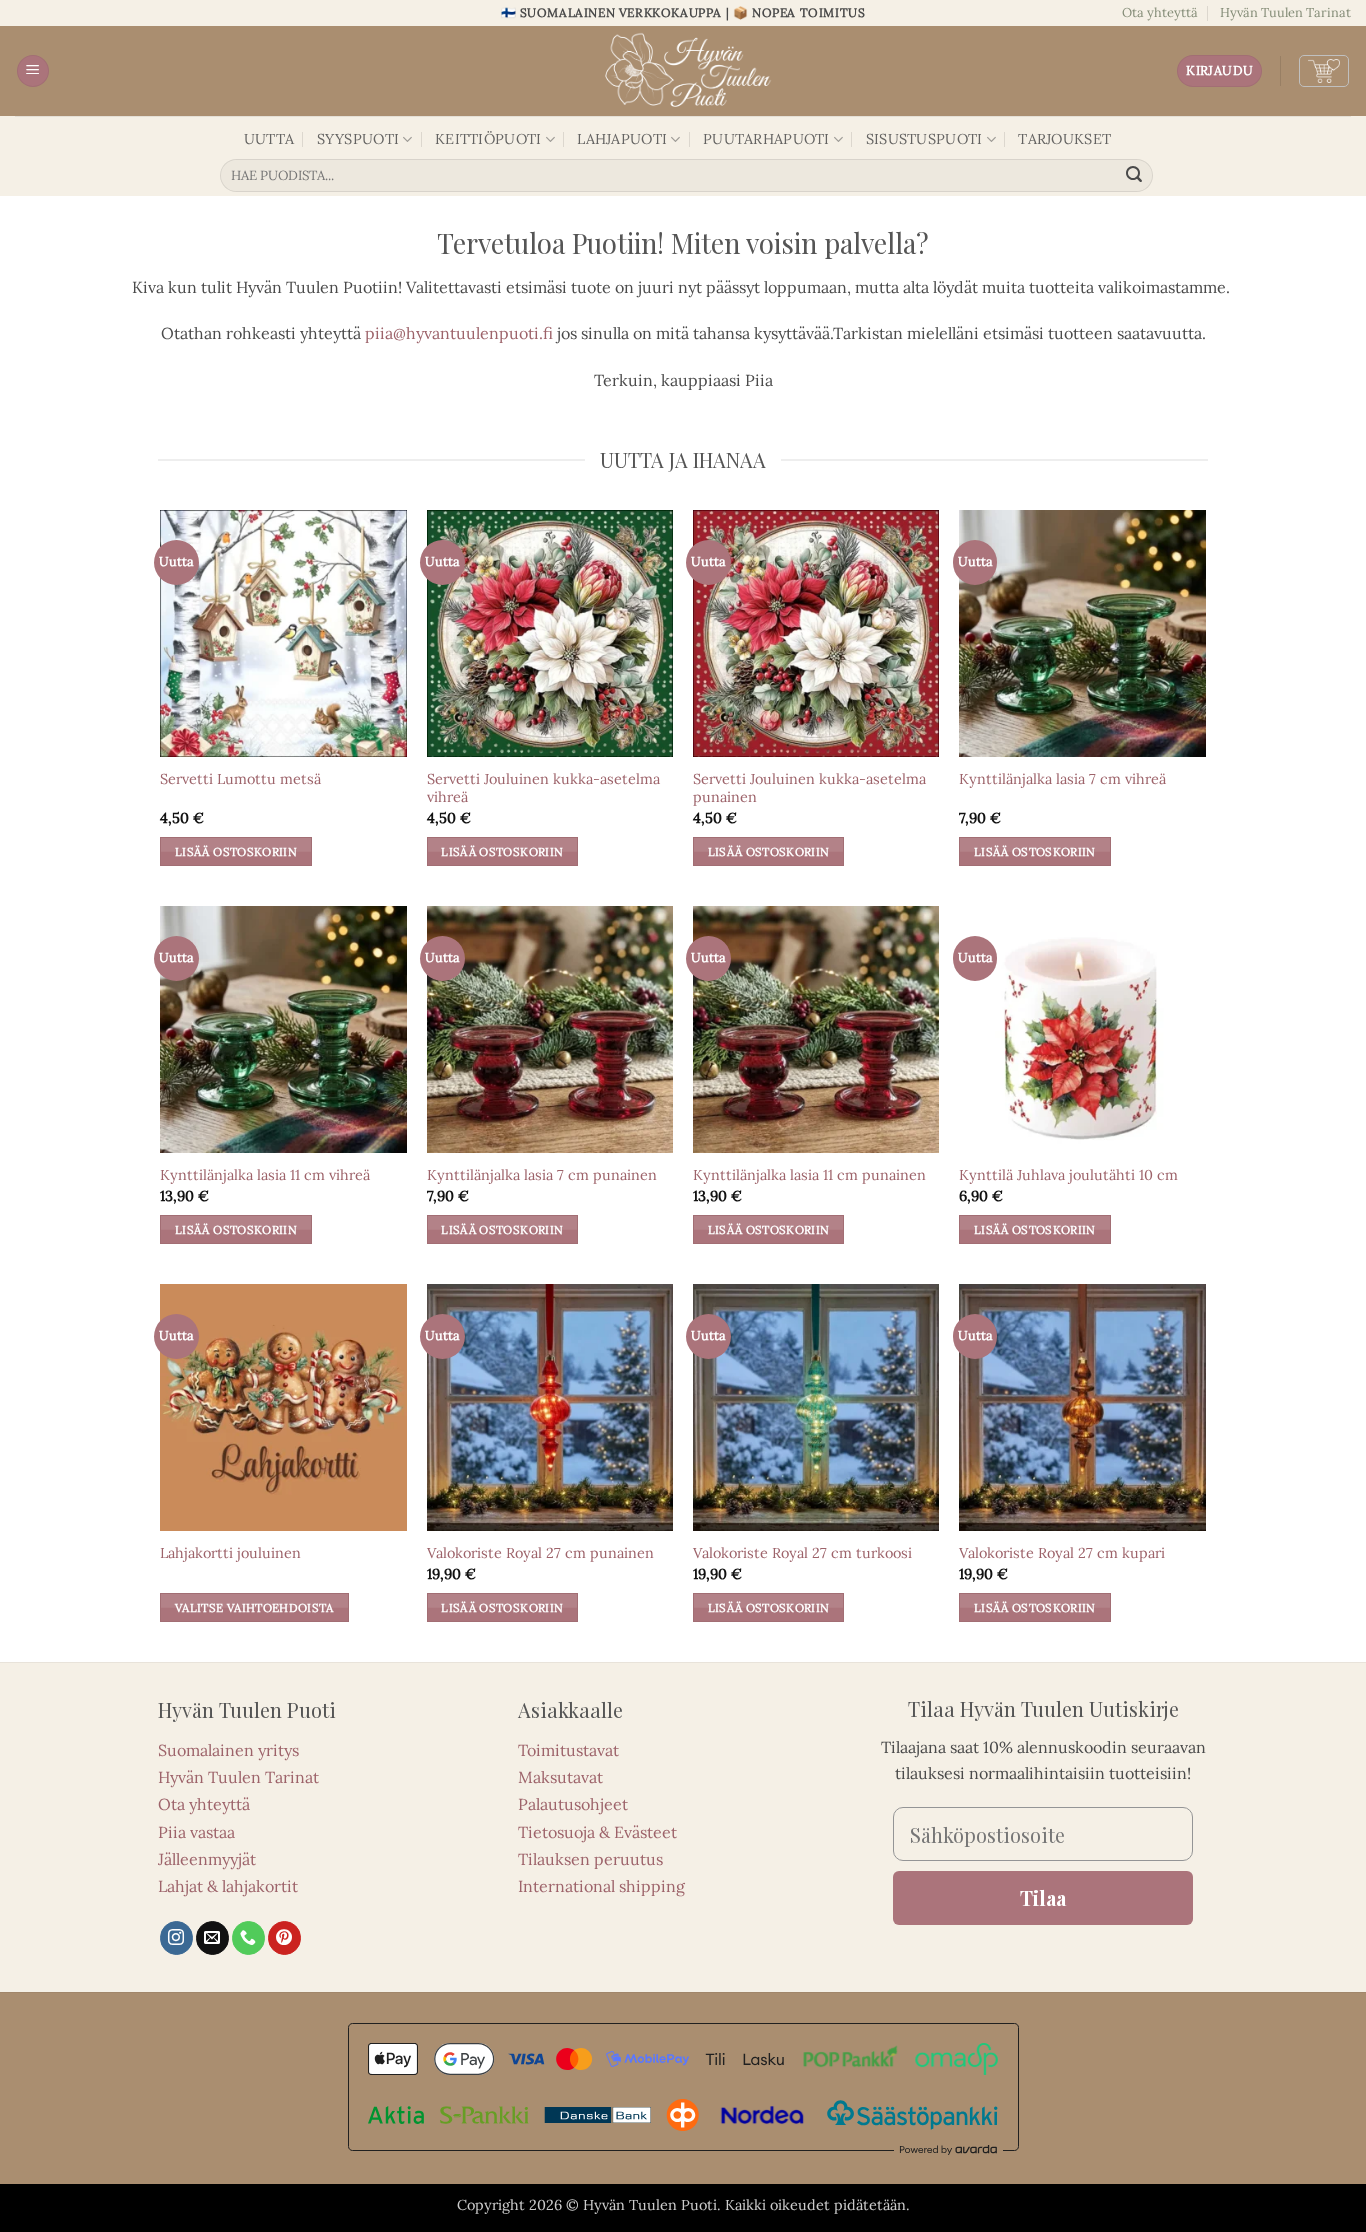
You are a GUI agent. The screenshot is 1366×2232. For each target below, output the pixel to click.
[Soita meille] (248, 1938)
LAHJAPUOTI (622, 139)
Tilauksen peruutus (590, 1859)
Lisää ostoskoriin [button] (236, 851)
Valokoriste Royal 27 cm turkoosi (802, 1553)
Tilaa (1043, 1897)
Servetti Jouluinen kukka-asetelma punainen (809, 788)
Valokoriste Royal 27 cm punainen (540, 1553)
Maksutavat (560, 1777)
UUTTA (269, 139)
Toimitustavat (568, 1750)
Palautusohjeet (573, 1804)
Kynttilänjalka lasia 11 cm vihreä (265, 1175)
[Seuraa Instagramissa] (176, 1938)
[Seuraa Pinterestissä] (284, 1938)
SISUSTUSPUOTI (924, 139)
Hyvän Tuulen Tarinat (1285, 12)
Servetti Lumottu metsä (240, 779)
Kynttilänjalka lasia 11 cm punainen (809, 1175)
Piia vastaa (196, 1832)
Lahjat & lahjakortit (228, 1886)
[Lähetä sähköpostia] (212, 1938)
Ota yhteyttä (1160, 12)
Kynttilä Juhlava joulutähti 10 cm (1068, 1175)
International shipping (601, 1886)
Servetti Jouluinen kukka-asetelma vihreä (543, 788)
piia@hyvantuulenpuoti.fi (459, 333)
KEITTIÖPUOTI (488, 139)
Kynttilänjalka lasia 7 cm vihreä (1062, 779)
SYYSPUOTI (358, 139)
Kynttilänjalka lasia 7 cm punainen (542, 1175)
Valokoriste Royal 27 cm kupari (1062, 1553)
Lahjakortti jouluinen (230, 1553)
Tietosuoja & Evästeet (597, 1832)
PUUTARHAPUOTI (766, 139)
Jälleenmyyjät (207, 1859)
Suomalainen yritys (228, 1750)
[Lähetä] (1135, 176)
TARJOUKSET (1064, 139)
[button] (33, 71)
